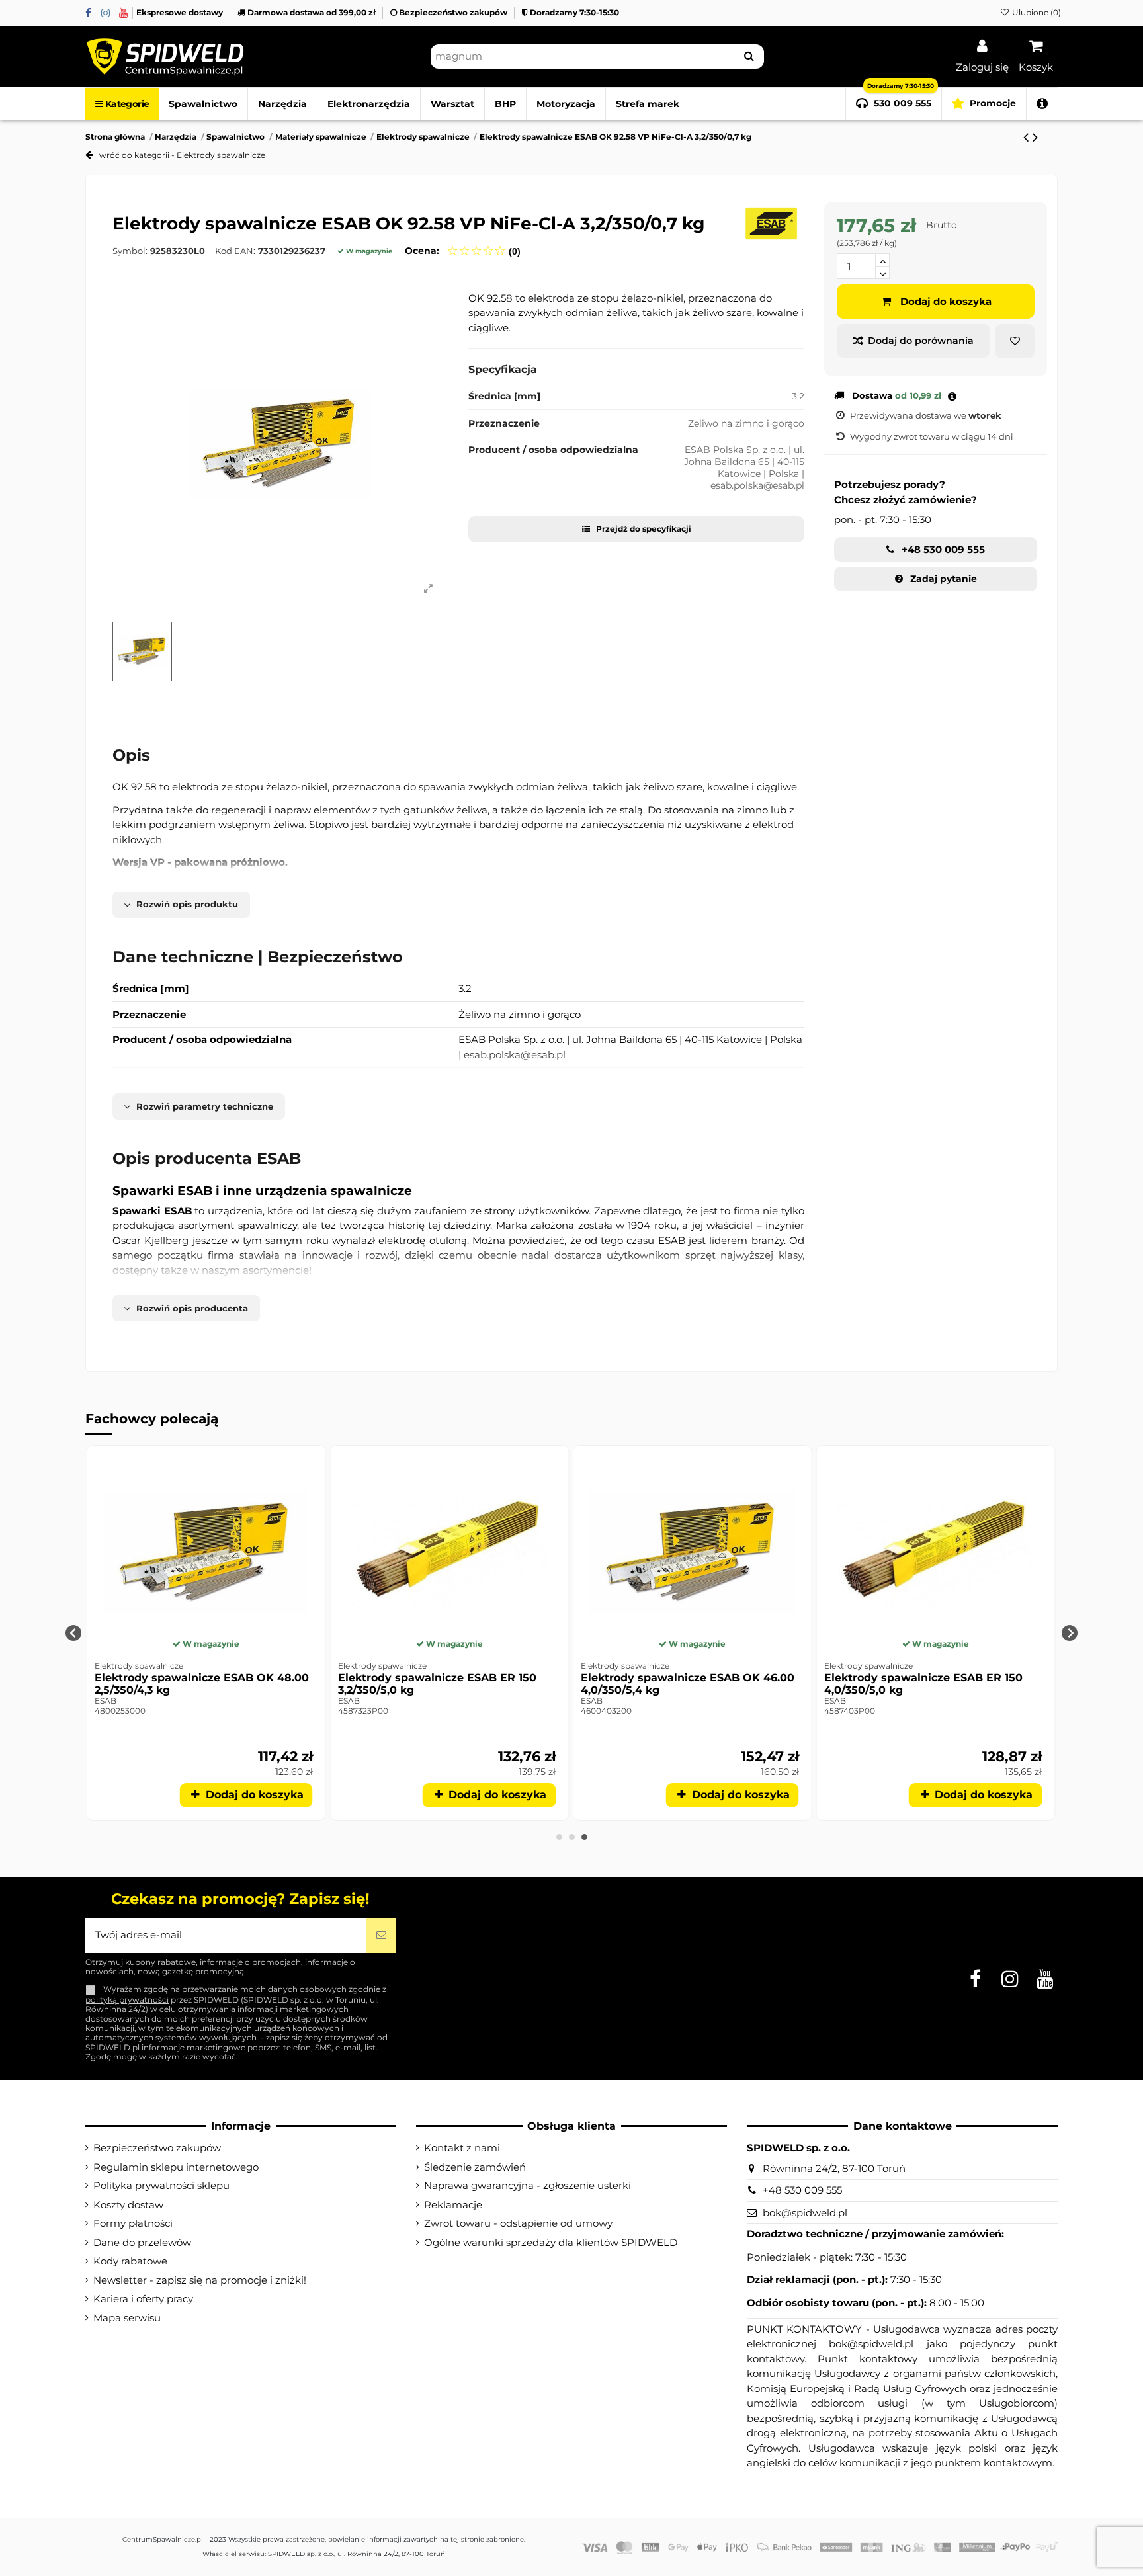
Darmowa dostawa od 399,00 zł (312, 12)
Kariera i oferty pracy (143, 2299)
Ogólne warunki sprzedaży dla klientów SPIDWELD (551, 2242)
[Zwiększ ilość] (882, 260)
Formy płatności (133, 2223)
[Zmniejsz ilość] (882, 273)
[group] (208, 1633)
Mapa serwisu (127, 2318)
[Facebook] (88, 13)
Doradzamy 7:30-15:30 (573, 12)
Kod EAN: (235, 251)
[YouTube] (123, 13)
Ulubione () (1036, 12)
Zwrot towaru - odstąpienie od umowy (518, 2223)
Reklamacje (453, 2205)
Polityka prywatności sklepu (161, 2185)
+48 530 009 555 (942, 549)
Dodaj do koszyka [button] (255, 1795)
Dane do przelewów (142, 2242)
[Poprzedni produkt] (1028, 137)
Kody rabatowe (130, 2261)
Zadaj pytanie (942, 579)
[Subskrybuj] (381, 1935)
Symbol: (130, 251)
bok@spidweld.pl (805, 2213)
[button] (1042, 104)
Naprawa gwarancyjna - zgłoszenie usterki (528, 2185)
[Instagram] (106, 13)
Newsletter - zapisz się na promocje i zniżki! (200, 2280)
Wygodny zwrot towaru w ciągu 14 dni (932, 436)
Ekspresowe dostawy (181, 12)
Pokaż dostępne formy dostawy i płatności (952, 394)
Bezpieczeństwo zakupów (453, 12)
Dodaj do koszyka (946, 301)
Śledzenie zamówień (475, 2167)
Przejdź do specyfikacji (643, 529)
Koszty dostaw (128, 2205)
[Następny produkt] (1035, 137)
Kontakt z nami (462, 2148)
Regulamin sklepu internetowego (176, 2167)
